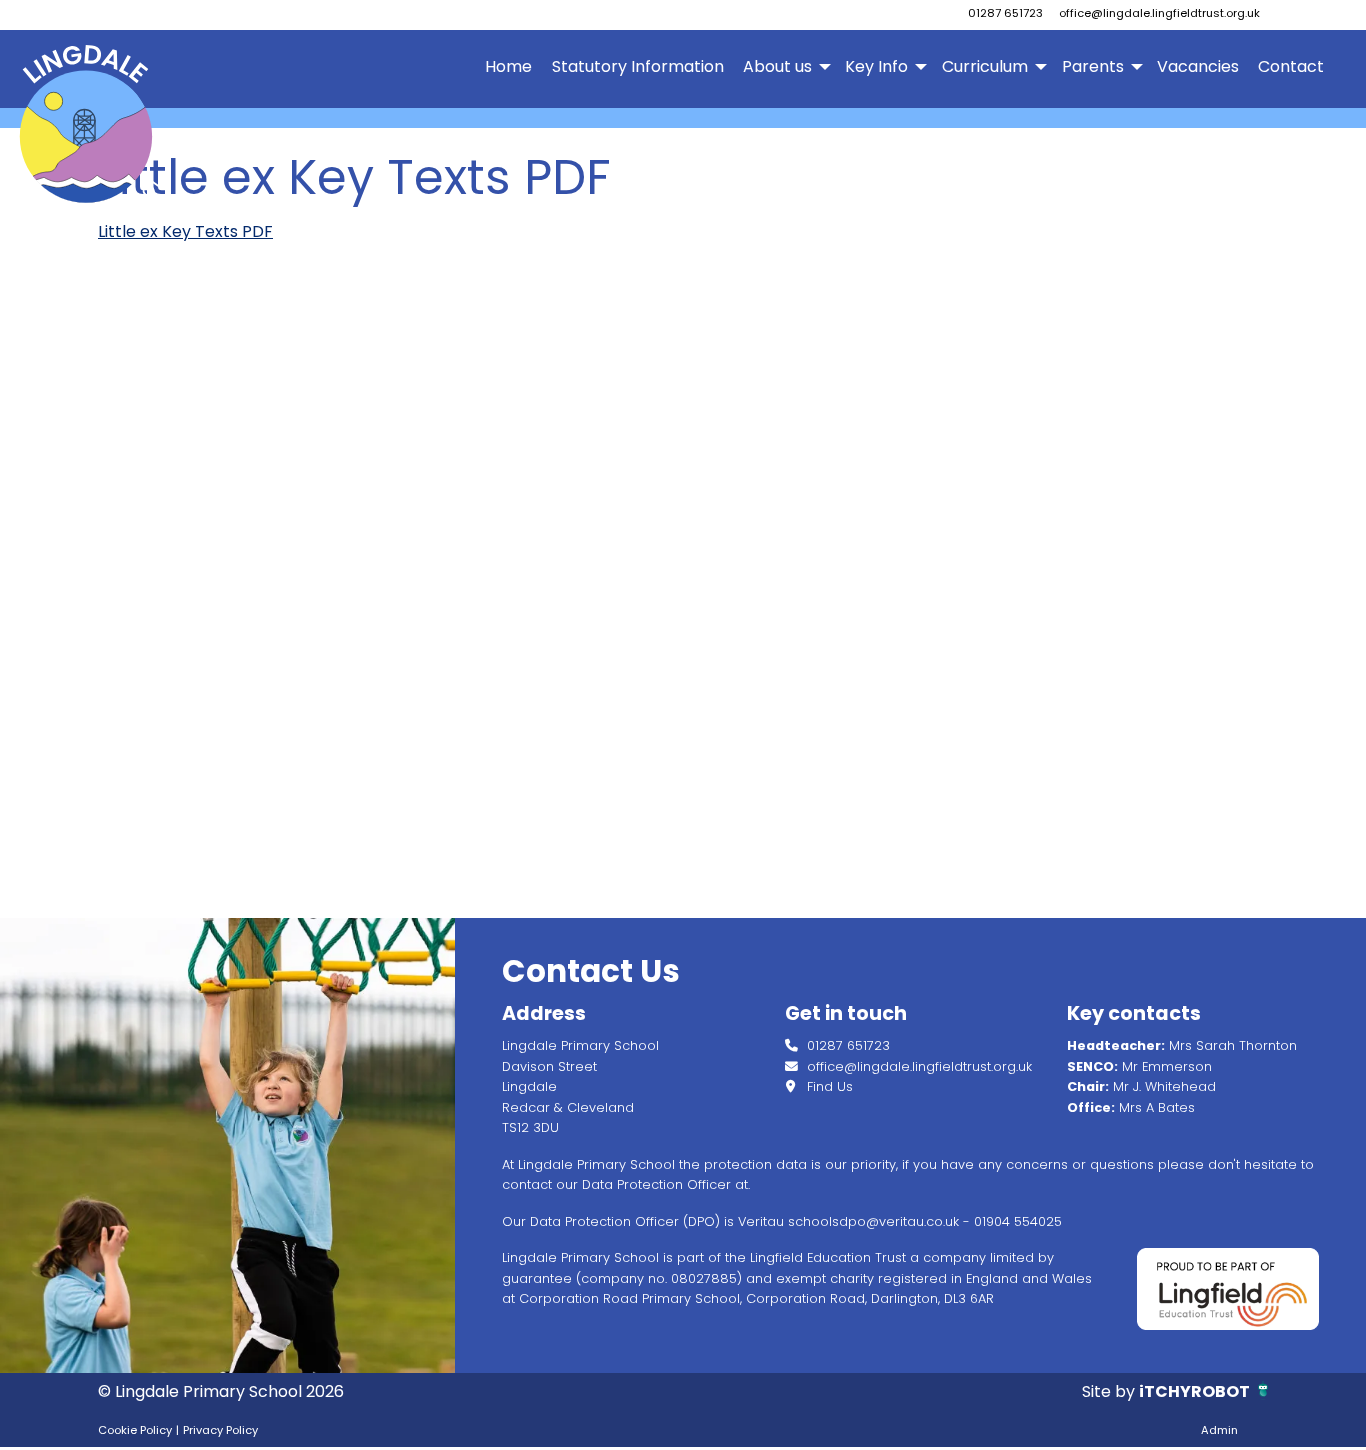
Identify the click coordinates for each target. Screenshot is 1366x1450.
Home (508, 66)
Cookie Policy (135, 1430)
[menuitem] (509, 67)
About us (777, 66)
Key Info (876, 66)
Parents (1093, 66)
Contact (1291, 66)
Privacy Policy (220, 1430)
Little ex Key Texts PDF (185, 231)
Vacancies (1198, 66)
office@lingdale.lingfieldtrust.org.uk (1159, 13)
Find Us (828, 1086)
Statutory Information (638, 66)
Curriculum (985, 66)
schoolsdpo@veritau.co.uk (873, 1221)
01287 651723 (1005, 13)
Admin (1219, 1430)
